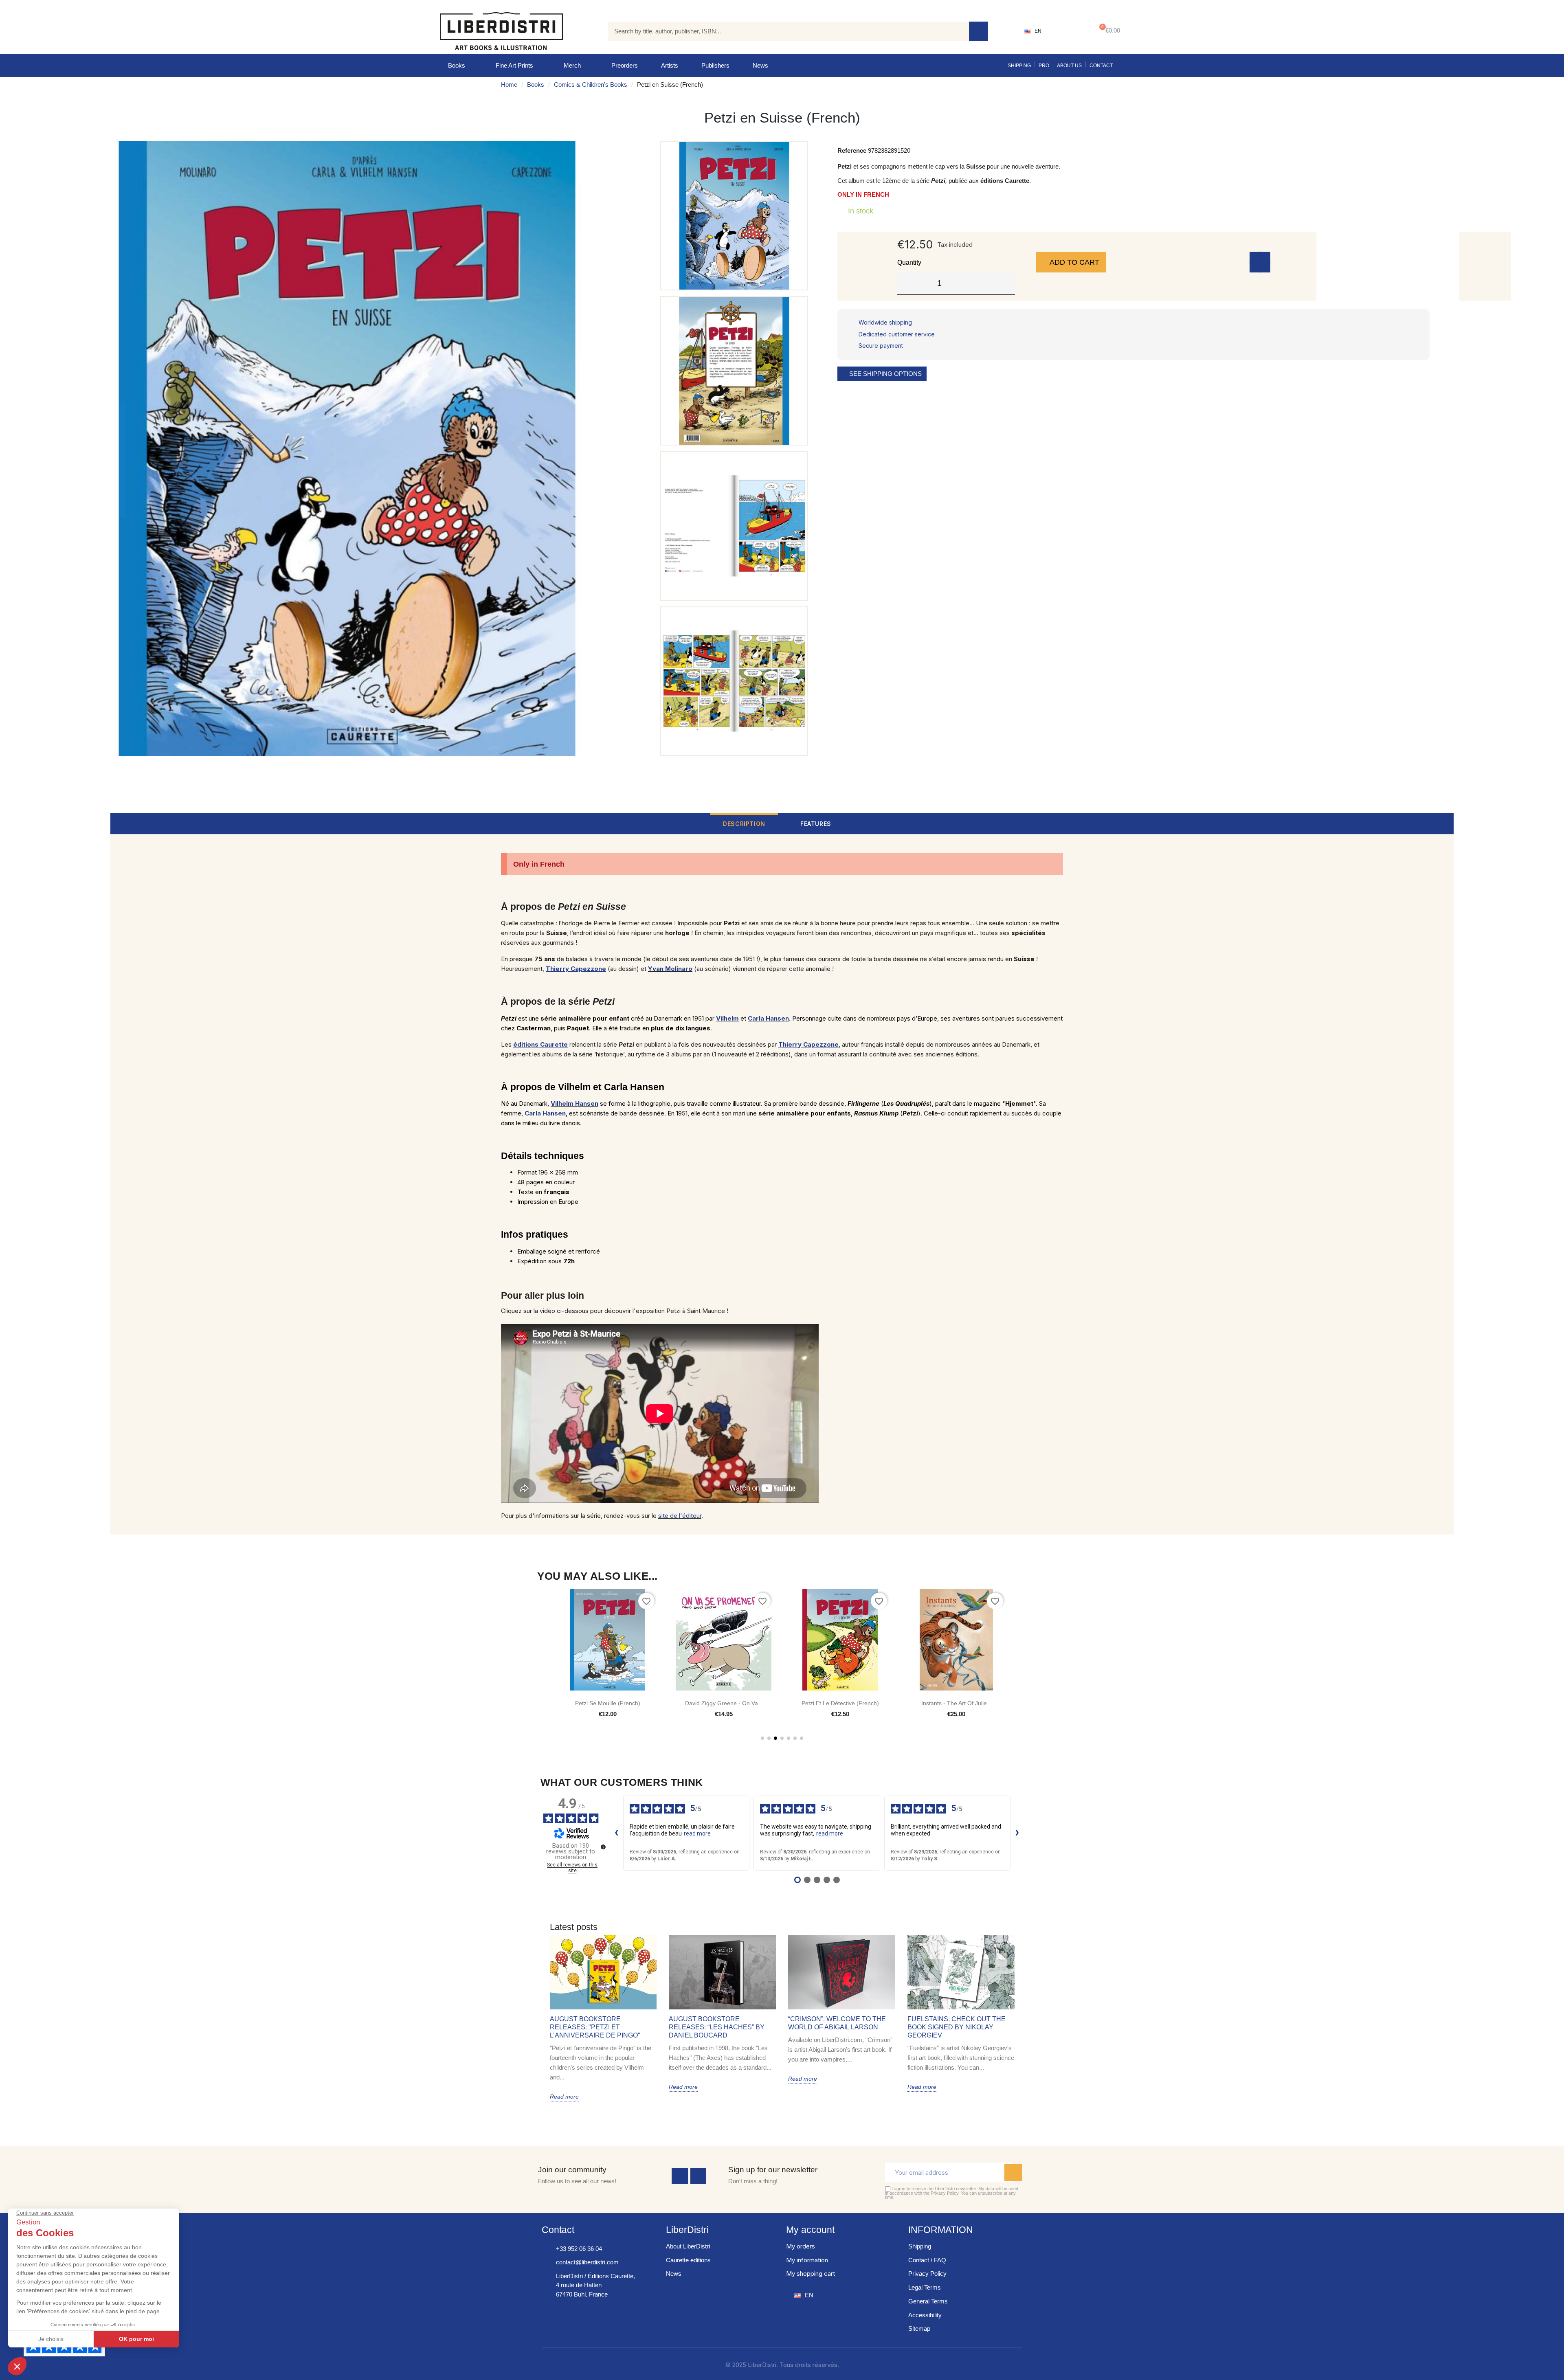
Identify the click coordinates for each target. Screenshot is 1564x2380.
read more (697, 1833)
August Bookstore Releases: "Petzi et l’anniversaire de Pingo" (595, 2027)
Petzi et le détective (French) (724, 1703)
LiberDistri (687, 2230)
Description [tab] (744, 824)
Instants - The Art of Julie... (840, 1703)
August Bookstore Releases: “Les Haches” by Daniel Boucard (717, 2027)
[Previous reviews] (617, 1833)
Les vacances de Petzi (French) (956, 1703)
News (760, 65)
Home (509, 85)
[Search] (979, 31)
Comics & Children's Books (591, 85)
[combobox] (782, 31)
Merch (572, 65)
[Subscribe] (1013, 2172)
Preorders (625, 65)
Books (457, 65)
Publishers (715, 65)
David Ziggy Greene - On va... (607, 1703)
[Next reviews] (1017, 1833)
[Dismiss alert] (1058, 858)
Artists (670, 65)
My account (810, 2230)
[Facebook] (680, 2176)
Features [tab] (816, 824)
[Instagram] (699, 2176)
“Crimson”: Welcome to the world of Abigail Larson (837, 2023)
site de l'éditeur (680, 1516)
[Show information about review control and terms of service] (603, 1847)
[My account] (1067, 31)
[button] (1108, 31)
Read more (564, 2097)
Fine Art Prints (514, 65)
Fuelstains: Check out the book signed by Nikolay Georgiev (957, 2027)
